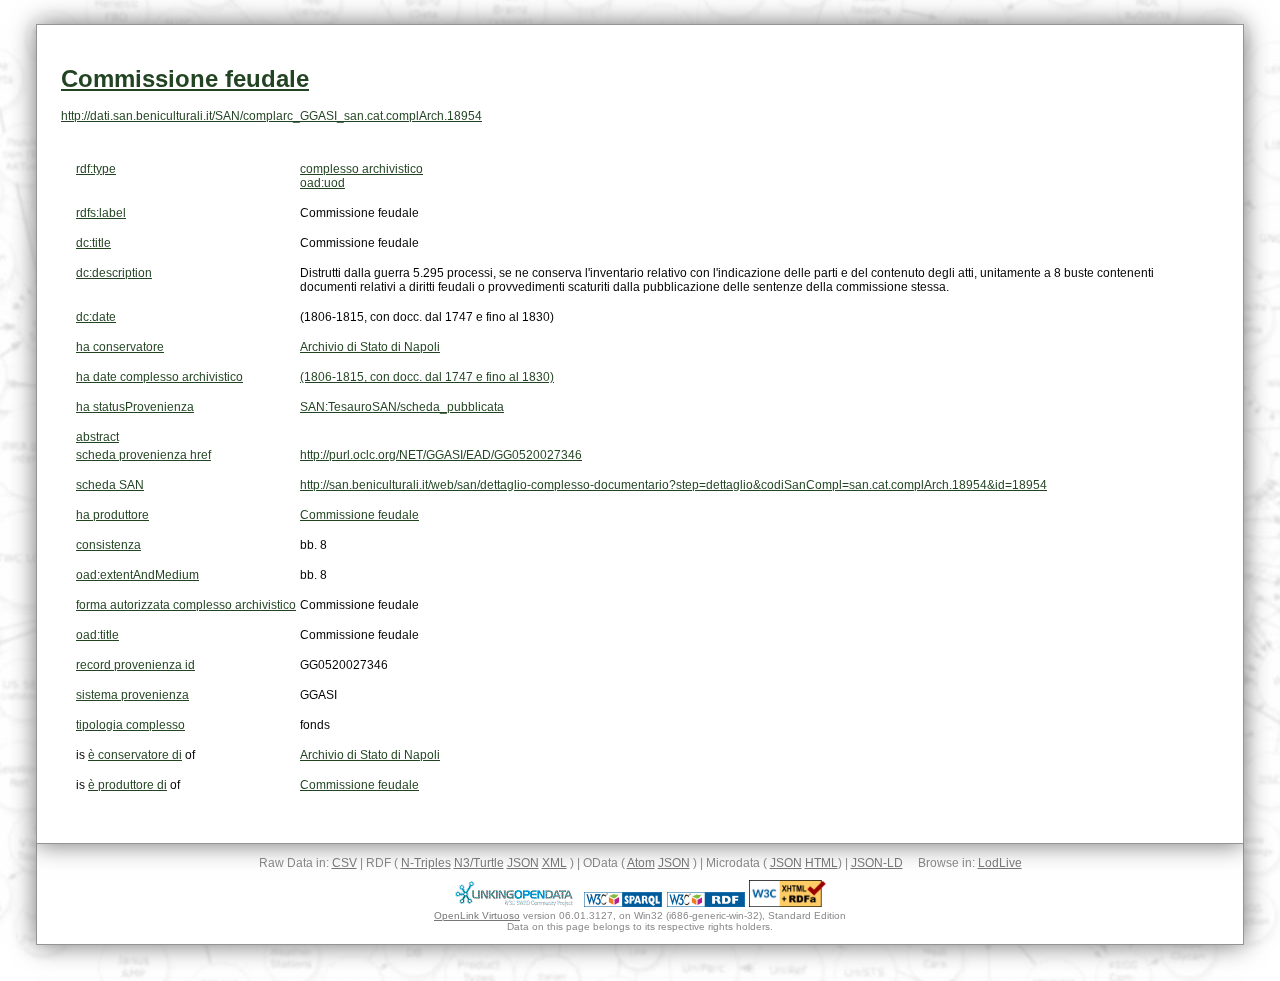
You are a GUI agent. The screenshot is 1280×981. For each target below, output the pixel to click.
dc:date (96, 317)
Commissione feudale (185, 78)
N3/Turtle (479, 863)
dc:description (114, 273)
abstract (97, 437)
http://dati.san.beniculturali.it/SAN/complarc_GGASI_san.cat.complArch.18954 (271, 116)
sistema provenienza (132, 695)
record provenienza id (135, 665)
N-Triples (426, 863)
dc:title (93, 243)
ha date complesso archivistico (159, 377)
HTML (821, 863)
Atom (641, 863)
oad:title (97, 635)
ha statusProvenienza (135, 407)
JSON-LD (877, 863)
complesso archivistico (361, 169)
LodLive (1000, 863)
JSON (523, 863)
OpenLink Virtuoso (477, 915)
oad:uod (322, 183)
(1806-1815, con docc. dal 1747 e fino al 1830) (427, 377)
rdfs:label (101, 213)
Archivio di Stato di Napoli (370, 347)
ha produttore (112, 515)
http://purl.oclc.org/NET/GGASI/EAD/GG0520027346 (441, 455)
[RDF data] (706, 903)
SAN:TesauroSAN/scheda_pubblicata (402, 407)
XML (554, 863)
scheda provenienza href (143, 455)
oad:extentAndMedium (137, 575)
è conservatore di (135, 755)
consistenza (108, 545)
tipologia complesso (130, 725)
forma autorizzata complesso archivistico (186, 605)
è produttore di (127, 785)
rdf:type (96, 169)
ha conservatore (120, 347)
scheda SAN (110, 485)
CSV (344, 863)
